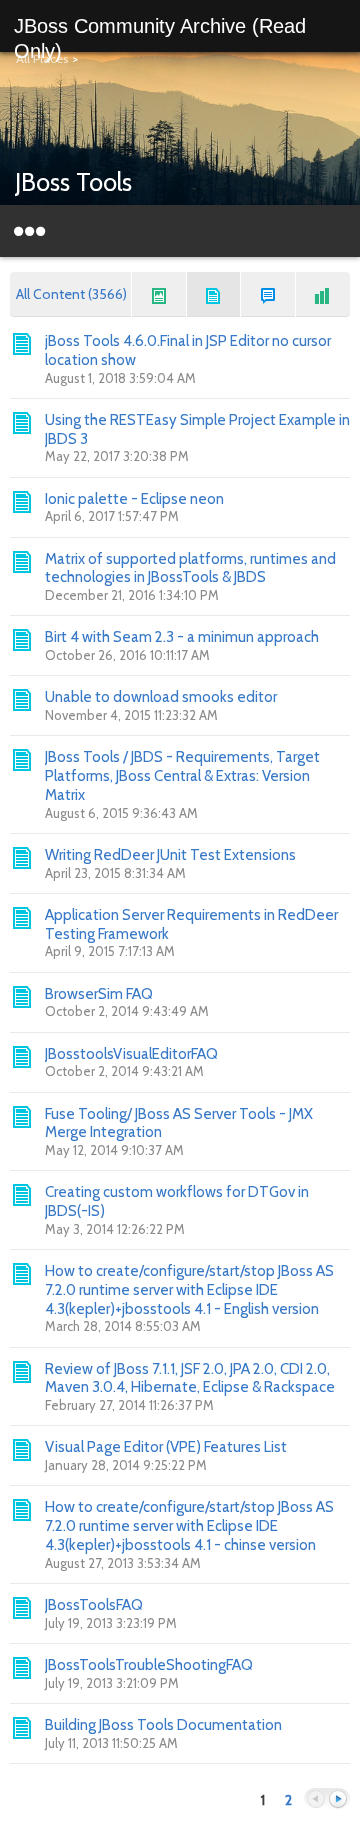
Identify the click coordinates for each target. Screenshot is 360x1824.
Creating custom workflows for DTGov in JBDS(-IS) (177, 1201)
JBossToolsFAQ (94, 1605)
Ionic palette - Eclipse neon (134, 499)
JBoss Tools (73, 182)
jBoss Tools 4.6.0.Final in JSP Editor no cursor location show (188, 350)
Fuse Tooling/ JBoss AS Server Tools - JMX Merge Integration (179, 1123)
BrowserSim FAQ (99, 994)
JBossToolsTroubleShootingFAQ (149, 1665)
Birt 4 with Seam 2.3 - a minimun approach (182, 637)
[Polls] (323, 294)
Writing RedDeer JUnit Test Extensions (170, 855)
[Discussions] (268, 294)
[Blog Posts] (159, 294)
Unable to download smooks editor (161, 697)
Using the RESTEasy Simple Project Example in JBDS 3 (197, 429)
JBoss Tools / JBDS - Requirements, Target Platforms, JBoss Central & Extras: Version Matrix (182, 776)
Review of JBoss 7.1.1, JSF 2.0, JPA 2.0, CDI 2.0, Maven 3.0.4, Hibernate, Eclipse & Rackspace (190, 1378)
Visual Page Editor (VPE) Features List (166, 1447)
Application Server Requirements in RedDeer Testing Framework (191, 924)
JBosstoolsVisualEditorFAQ (131, 1054)
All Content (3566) (71, 294)
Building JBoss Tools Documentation (163, 1725)
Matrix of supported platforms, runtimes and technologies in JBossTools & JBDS (190, 568)
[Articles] (214, 294)
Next (338, 1799)
